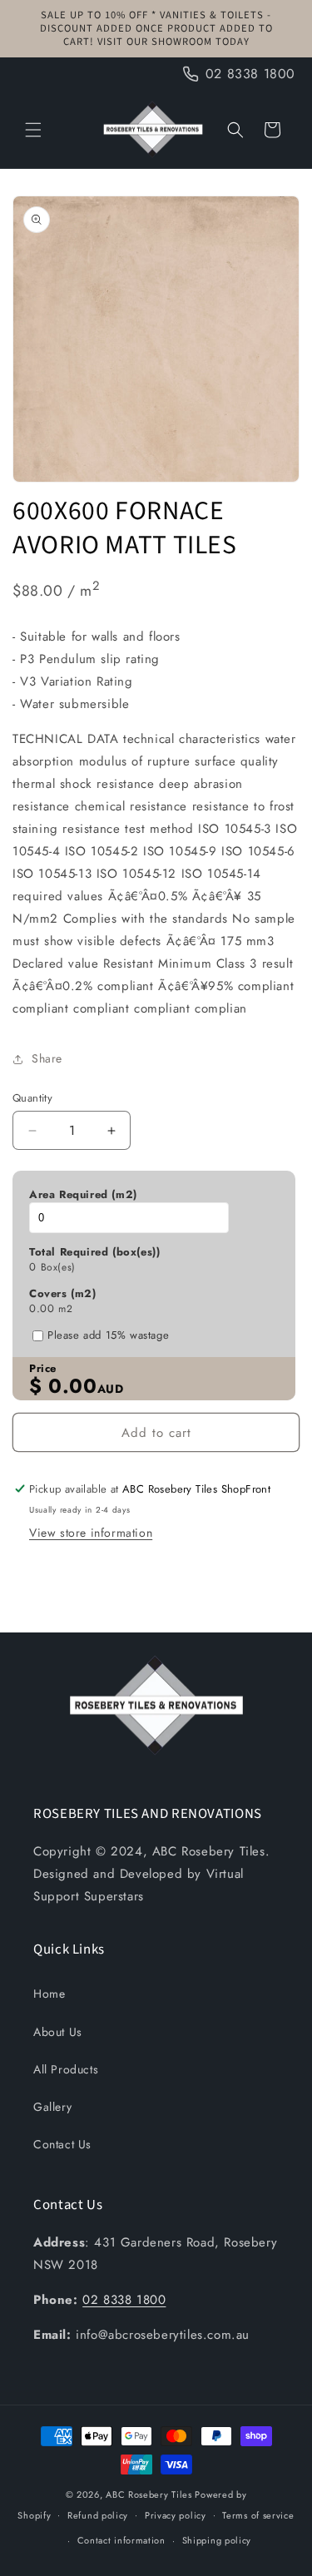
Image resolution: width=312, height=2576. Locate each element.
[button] (33, 130)
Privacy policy (176, 2515)
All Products (66, 2069)
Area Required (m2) (83, 1195)
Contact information (121, 2540)
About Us (58, 2032)
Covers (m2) (63, 1294)
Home (49, 1994)
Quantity (32, 1098)
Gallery (52, 2107)
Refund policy (98, 2515)
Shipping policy (217, 2540)
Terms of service (258, 2515)
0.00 (42, 1309)
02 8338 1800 (124, 2300)
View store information (91, 1533)
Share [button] (47, 1058)
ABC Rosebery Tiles (149, 2494)
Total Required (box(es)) (94, 1252)
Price (43, 1369)
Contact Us (62, 2144)
